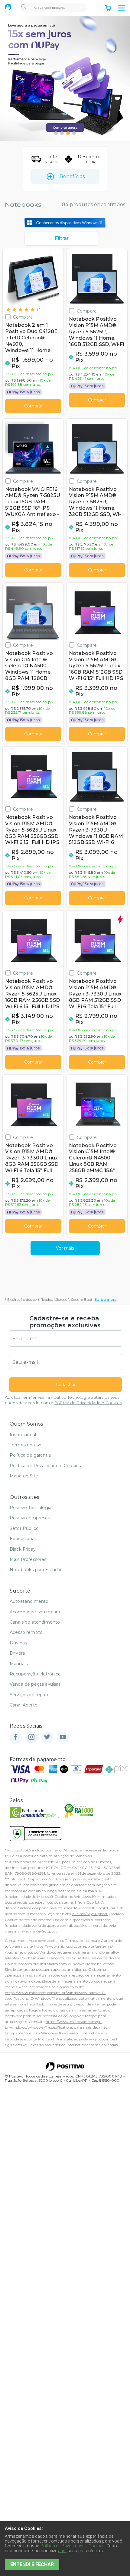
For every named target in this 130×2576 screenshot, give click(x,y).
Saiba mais (105, 1299)
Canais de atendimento (35, 1622)
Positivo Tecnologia (31, 1508)
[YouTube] (63, 1737)
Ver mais (65, 1248)
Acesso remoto (26, 1632)
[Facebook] (16, 1737)
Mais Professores (28, 1559)
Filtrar (62, 238)
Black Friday (23, 1549)
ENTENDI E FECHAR (32, 2564)
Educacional (23, 1539)
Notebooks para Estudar (36, 1570)
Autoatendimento (29, 1601)
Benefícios (72, 176)
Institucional (23, 1435)
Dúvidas (18, 1643)
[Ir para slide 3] (68, 133)
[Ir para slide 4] (74, 133)
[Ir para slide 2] (62, 133)
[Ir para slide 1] (56, 133)
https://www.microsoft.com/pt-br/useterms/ (73, 1946)
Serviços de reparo (30, 1695)
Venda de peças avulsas (35, 1684)
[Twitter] (47, 1737)
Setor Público (24, 1528)
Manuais (19, 1664)
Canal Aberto (24, 1705)
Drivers (17, 1653)
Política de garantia (30, 1455)
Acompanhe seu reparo (35, 1612)
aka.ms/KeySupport (90, 1914)
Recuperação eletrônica (35, 1674)
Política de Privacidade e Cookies (88, 1403)
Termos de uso (26, 1445)
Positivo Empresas (30, 1518)
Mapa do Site (24, 1476)
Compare (23, 317)
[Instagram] (31, 1737)
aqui (62, 2551)
